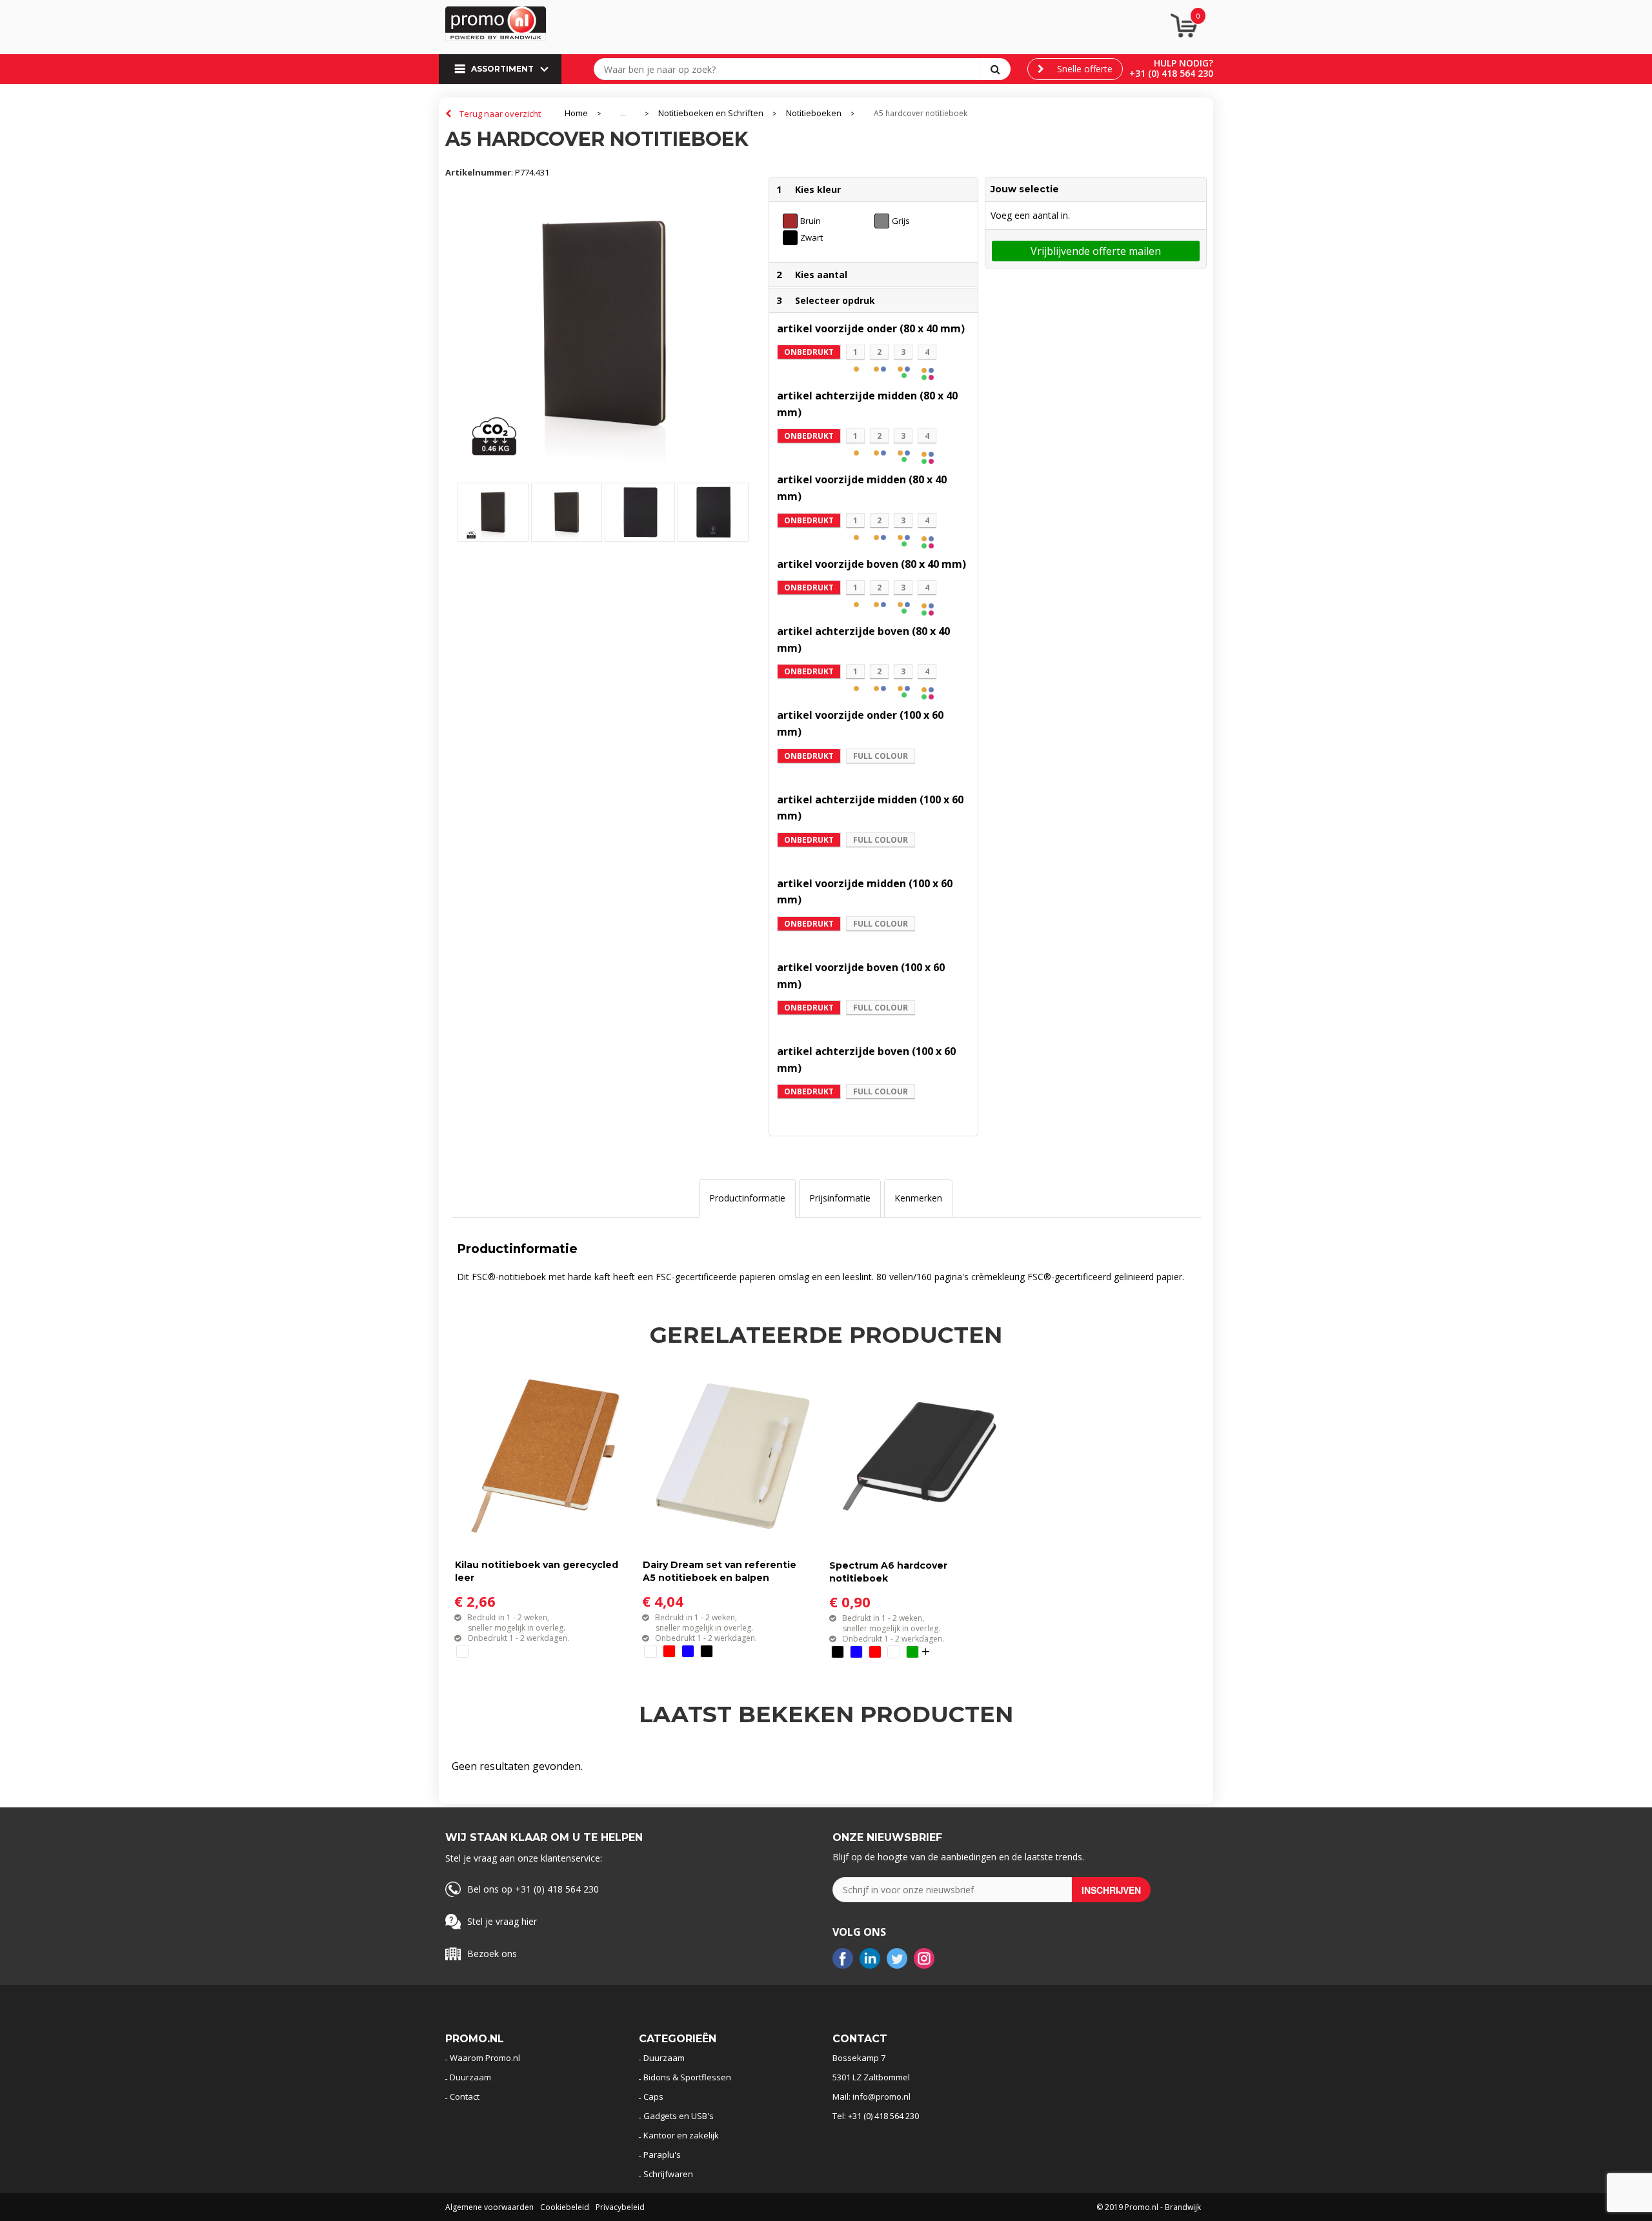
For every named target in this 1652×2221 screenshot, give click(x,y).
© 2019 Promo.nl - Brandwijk (1149, 2207)
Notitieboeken (814, 113)
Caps (653, 2096)
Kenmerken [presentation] (918, 1198)
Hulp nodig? (1184, 63)
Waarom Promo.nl (485, 2058)
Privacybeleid (620, 2207)
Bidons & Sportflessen (687, 2077)
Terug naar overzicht (500, 114)
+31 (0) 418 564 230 (1171, 73)
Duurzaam (470, 2077)
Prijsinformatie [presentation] (840, 1198)
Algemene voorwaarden (489, 2207)
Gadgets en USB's (679, 2116)
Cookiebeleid (565, 2207)
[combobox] (790, 69)
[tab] (747, 1198)
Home (576, 113)
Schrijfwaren (668, 2174)
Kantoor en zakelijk (681, 2135)
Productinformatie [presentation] (747, 1198)
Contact (465, 2096)
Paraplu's (662, 2155)
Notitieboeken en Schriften (711, 113)
